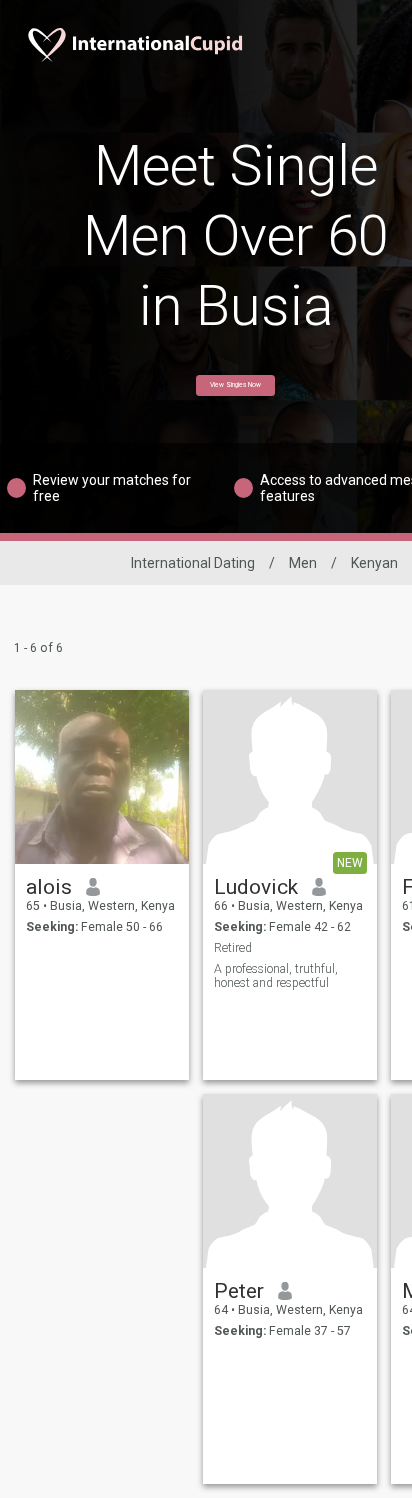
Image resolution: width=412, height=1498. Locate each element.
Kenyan (374, 563)
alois (49, 887)
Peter (239, 1291)
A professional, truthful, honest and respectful (276, 976)
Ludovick (256, 887)
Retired (233, 948)
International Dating (193, 563)
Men (303, 563)
